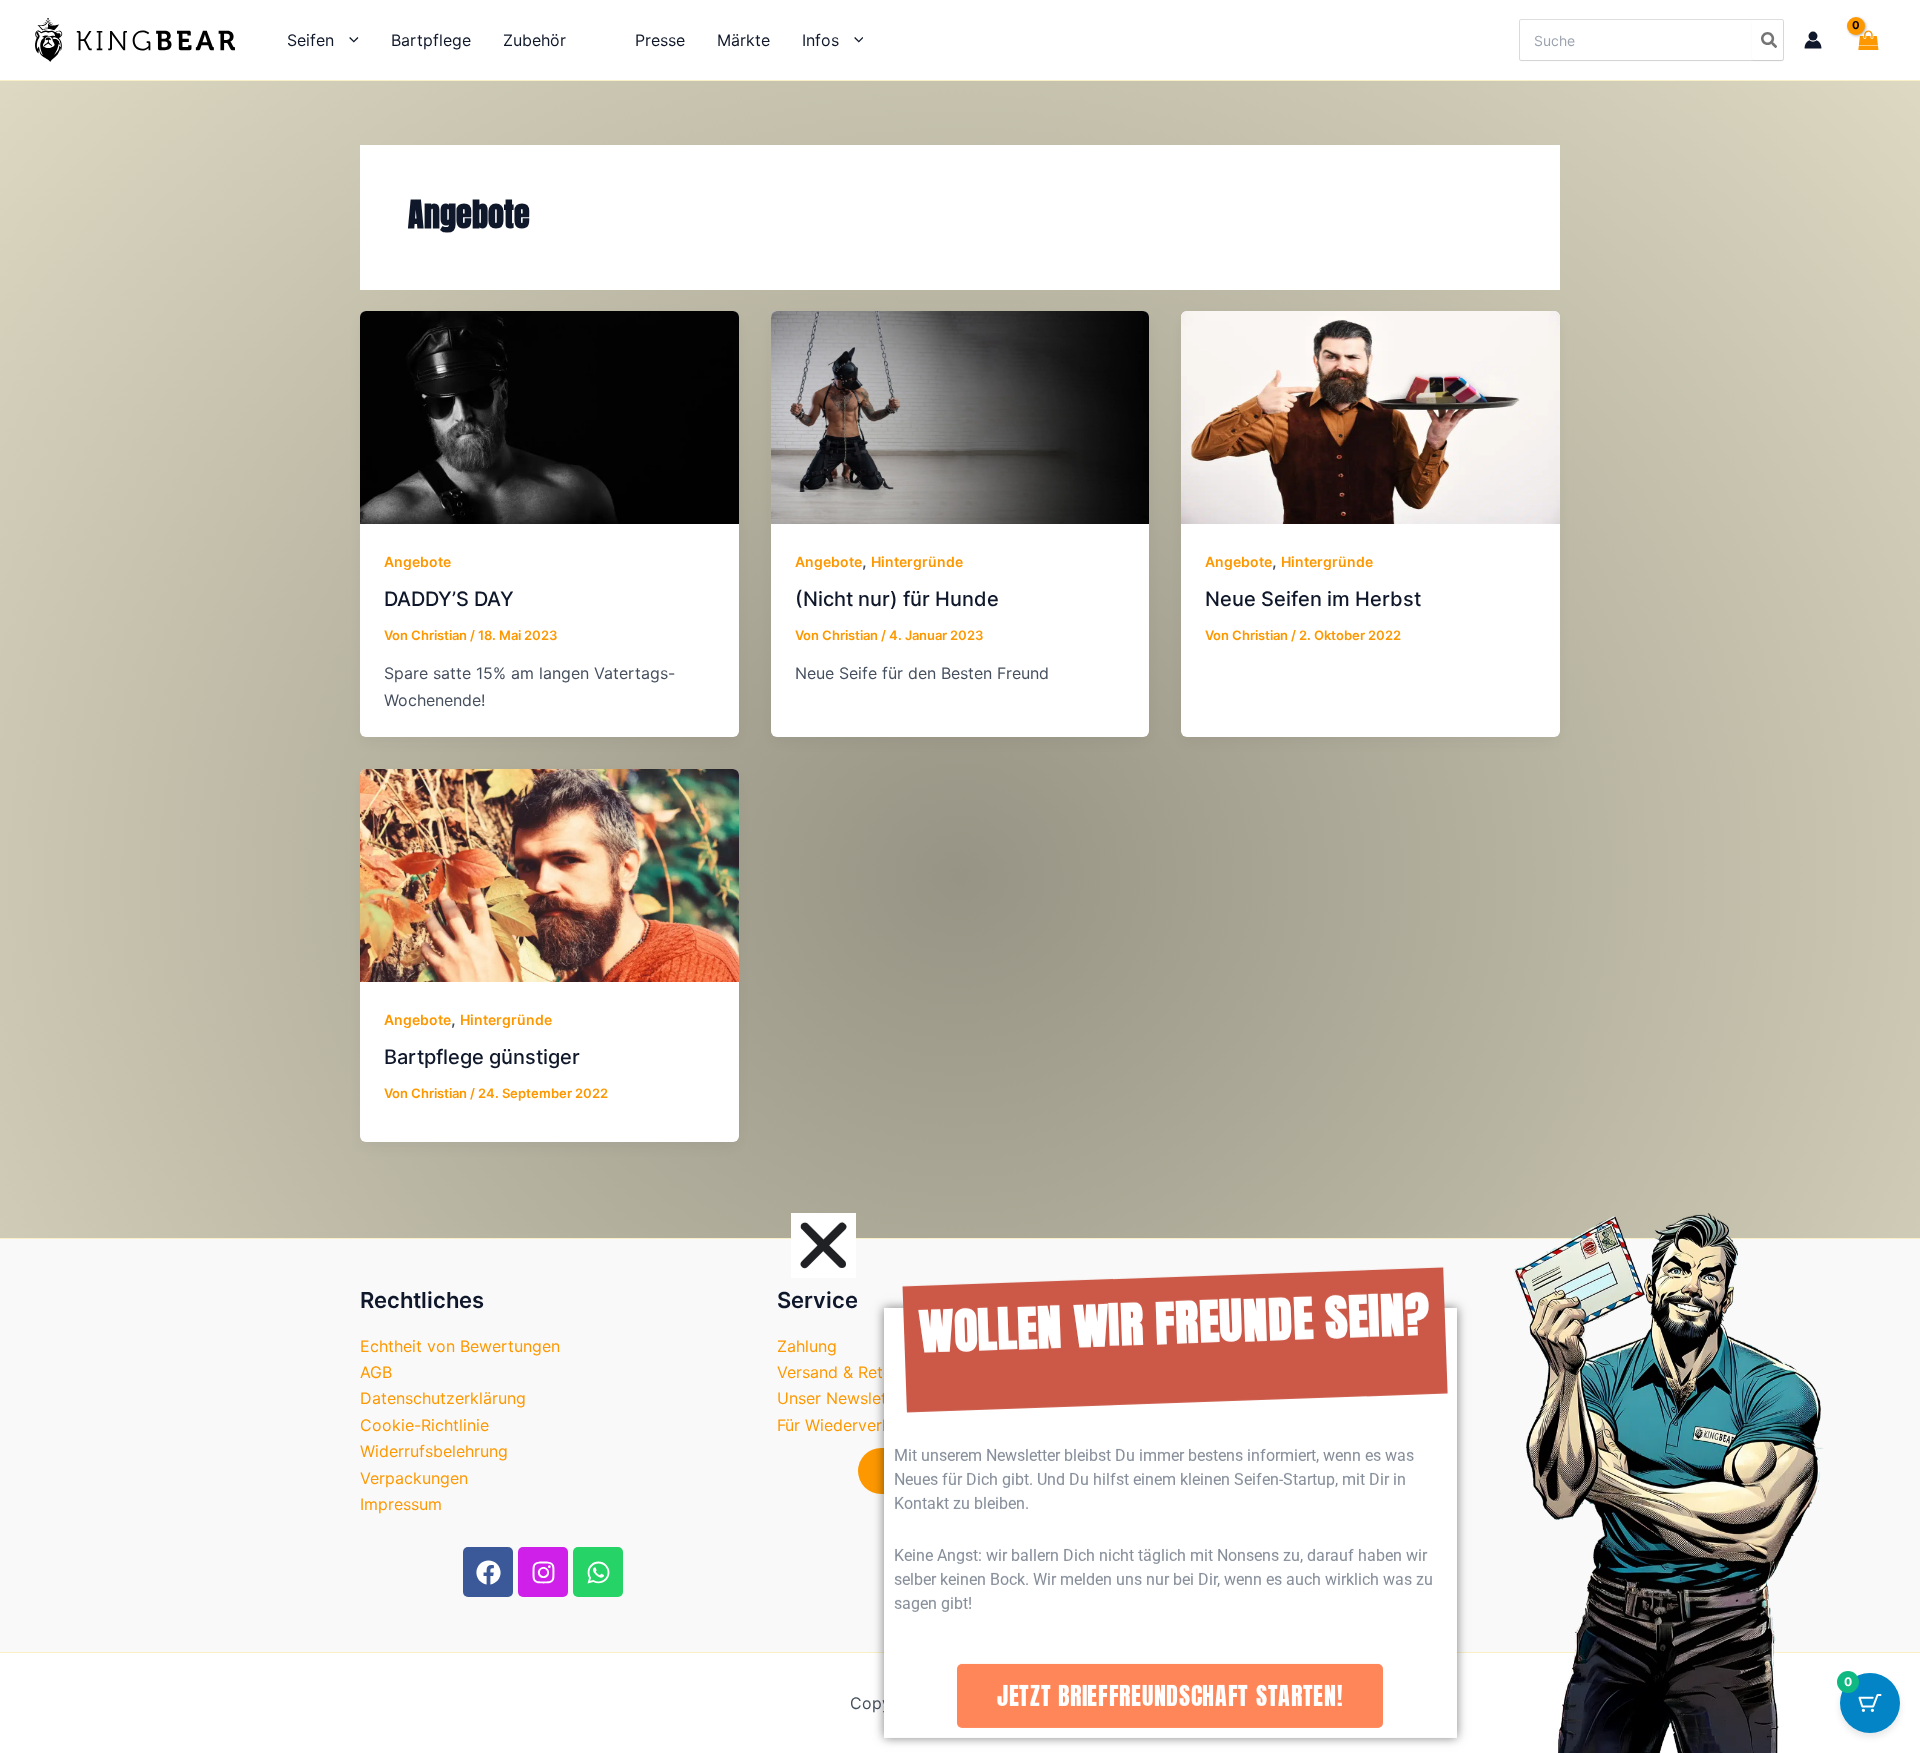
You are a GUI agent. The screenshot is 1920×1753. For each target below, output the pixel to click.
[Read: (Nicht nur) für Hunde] (960, 416)
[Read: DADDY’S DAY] (549, 416)
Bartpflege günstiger (482, 1057)
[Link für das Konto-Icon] (1813, 40)
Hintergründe (917, 561)
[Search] (1767, 40)
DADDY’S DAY (449, 599)
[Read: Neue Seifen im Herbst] (1370, 416)
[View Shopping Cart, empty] (1863, 40)
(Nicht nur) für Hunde (897, 599)
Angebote (417, 561)
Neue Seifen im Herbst (1313, 599)
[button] (346, 40)
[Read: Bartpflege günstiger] (549, 874)
